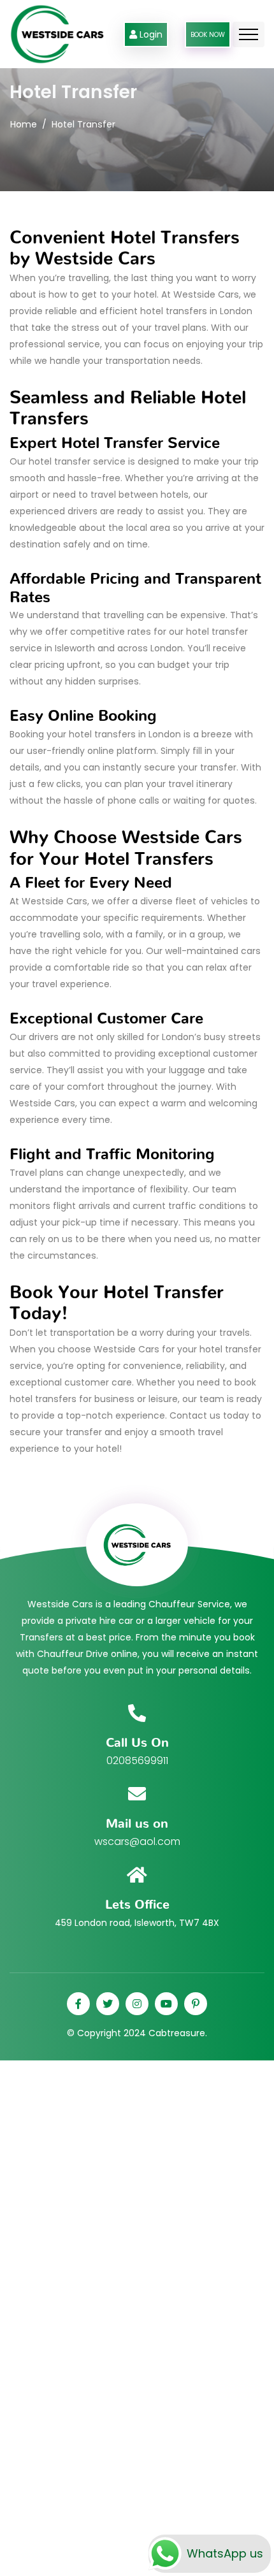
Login (151, 34)
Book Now (208, 35)
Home (24, 124)
